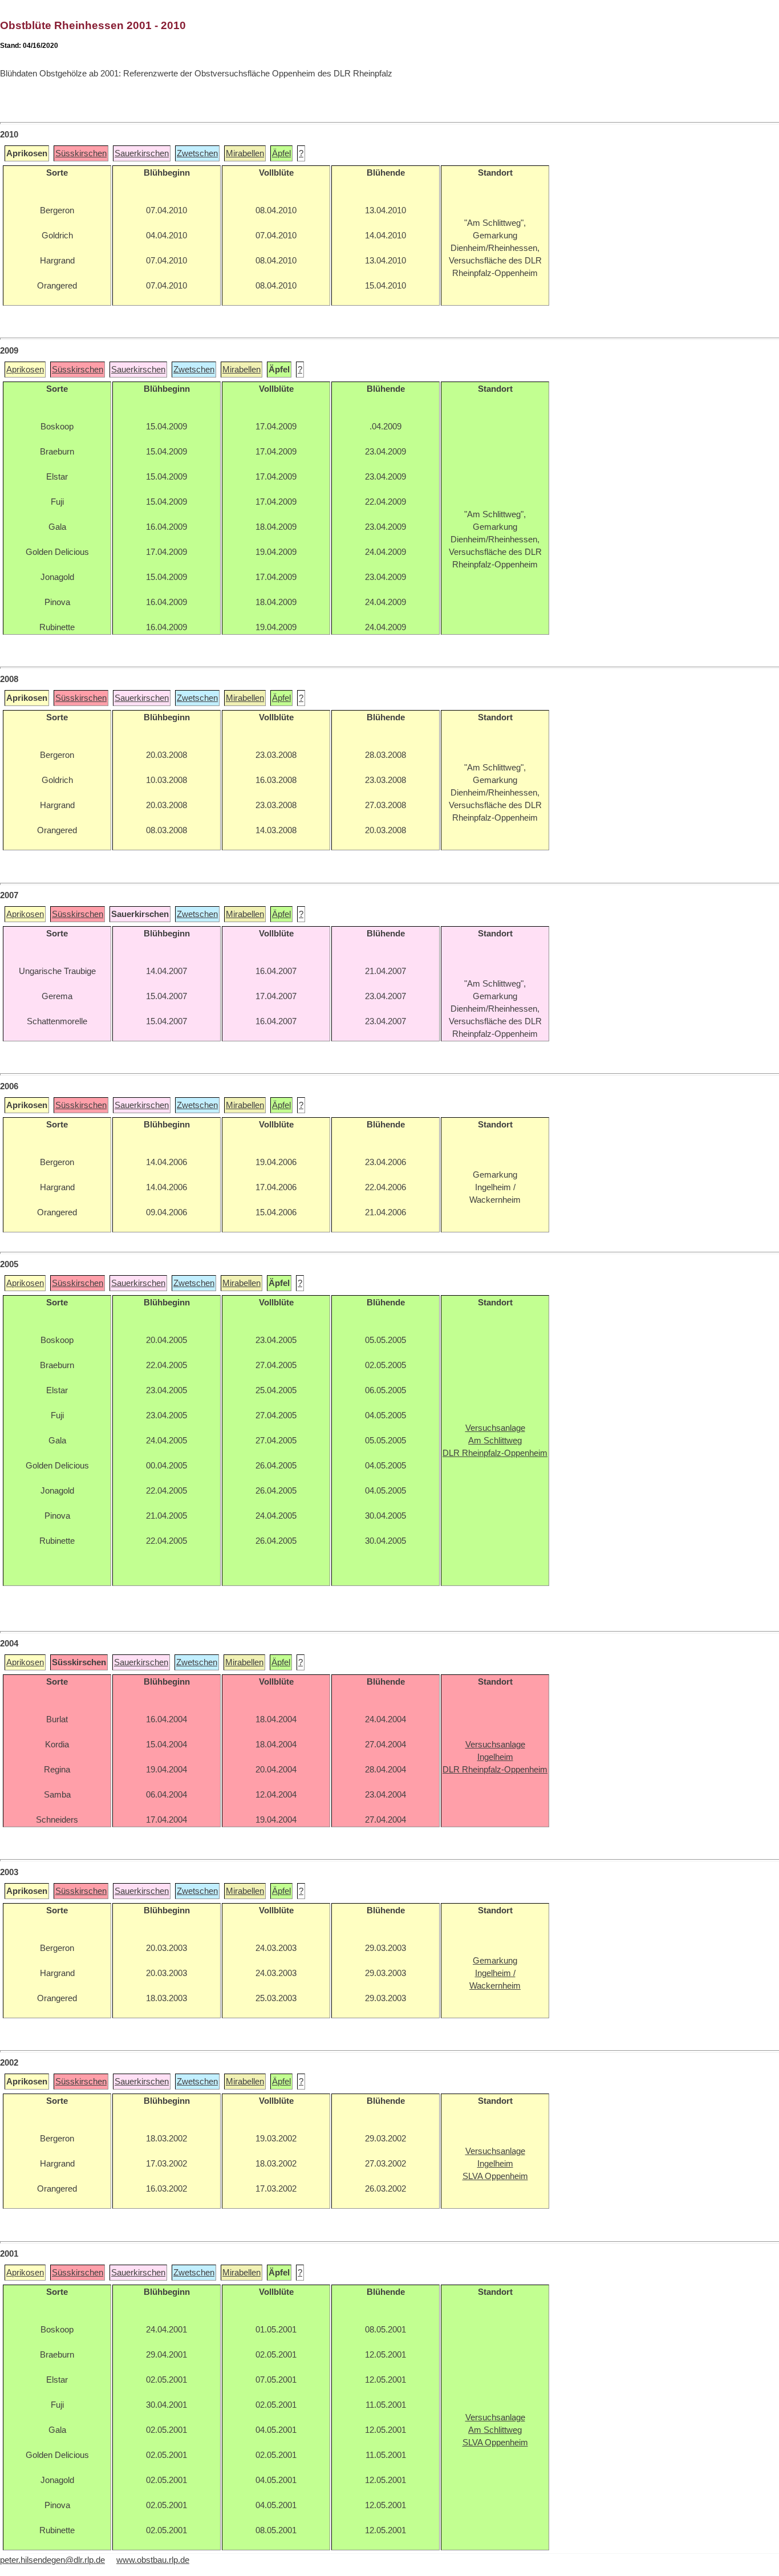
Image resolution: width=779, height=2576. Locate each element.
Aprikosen (25, 370)
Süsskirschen (81, 153)
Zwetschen (197, 153)
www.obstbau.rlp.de (153, 2560)
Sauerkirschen (142, 153)
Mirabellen (245, 153)
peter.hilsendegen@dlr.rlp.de (52, 2560)
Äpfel (281, 153)
